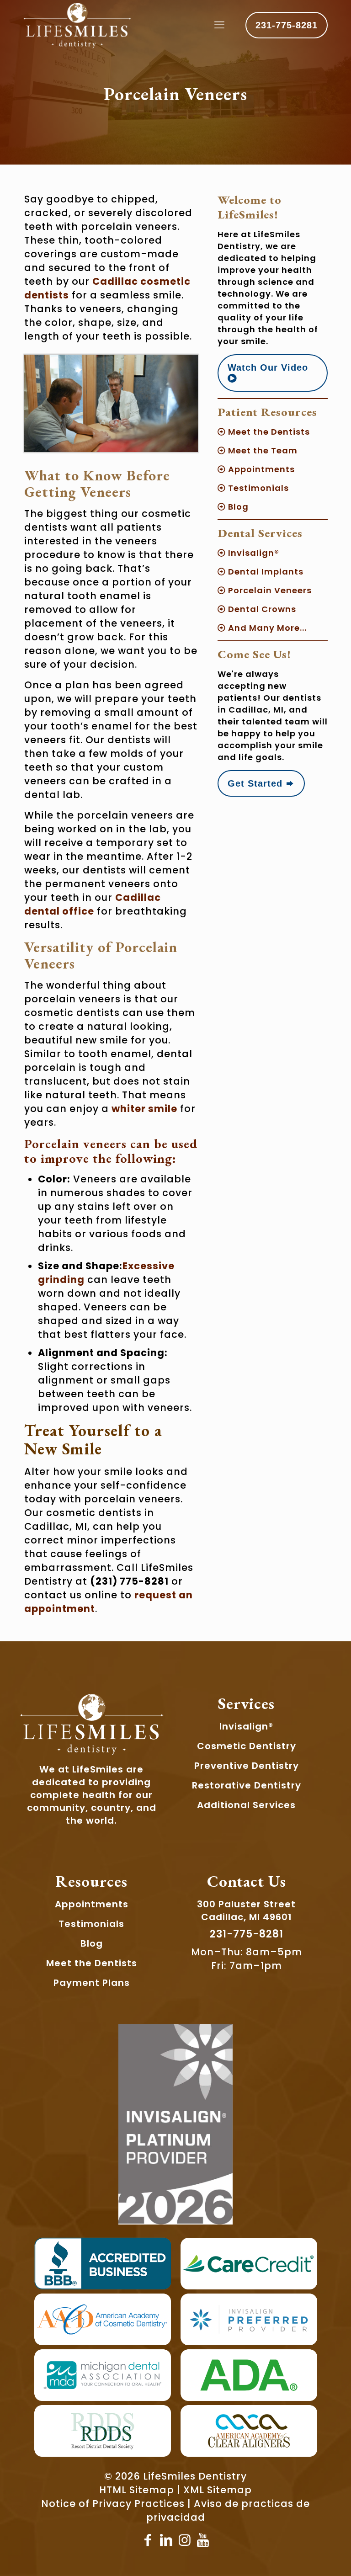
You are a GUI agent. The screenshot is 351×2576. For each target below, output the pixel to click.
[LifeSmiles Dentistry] (77, 25)
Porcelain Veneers (269, 590)
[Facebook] (148, 2540)
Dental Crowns (261, 609)
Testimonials (257, 488)
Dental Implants (265, 572)
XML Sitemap (218, 2490)
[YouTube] (203, 2540)
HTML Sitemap (137, 2490)
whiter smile (144, 1109)
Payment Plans (92, 1983)
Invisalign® (253, 553)
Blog (237, 507)
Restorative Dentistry (247, 1785)
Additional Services (246, 1805)
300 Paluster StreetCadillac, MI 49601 (246, 1911)
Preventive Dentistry (247, 1766)
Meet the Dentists (268, 432)
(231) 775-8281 (129, 1581)
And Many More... (266, 628)
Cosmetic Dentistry (247, 1746)
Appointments (260, 469)
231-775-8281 (287, 25)
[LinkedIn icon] (166, 2540)
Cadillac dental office (93, 904)
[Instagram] (185, 2540)
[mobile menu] (219, 25)
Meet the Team (262, 450)
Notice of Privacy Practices (113, 2504)
